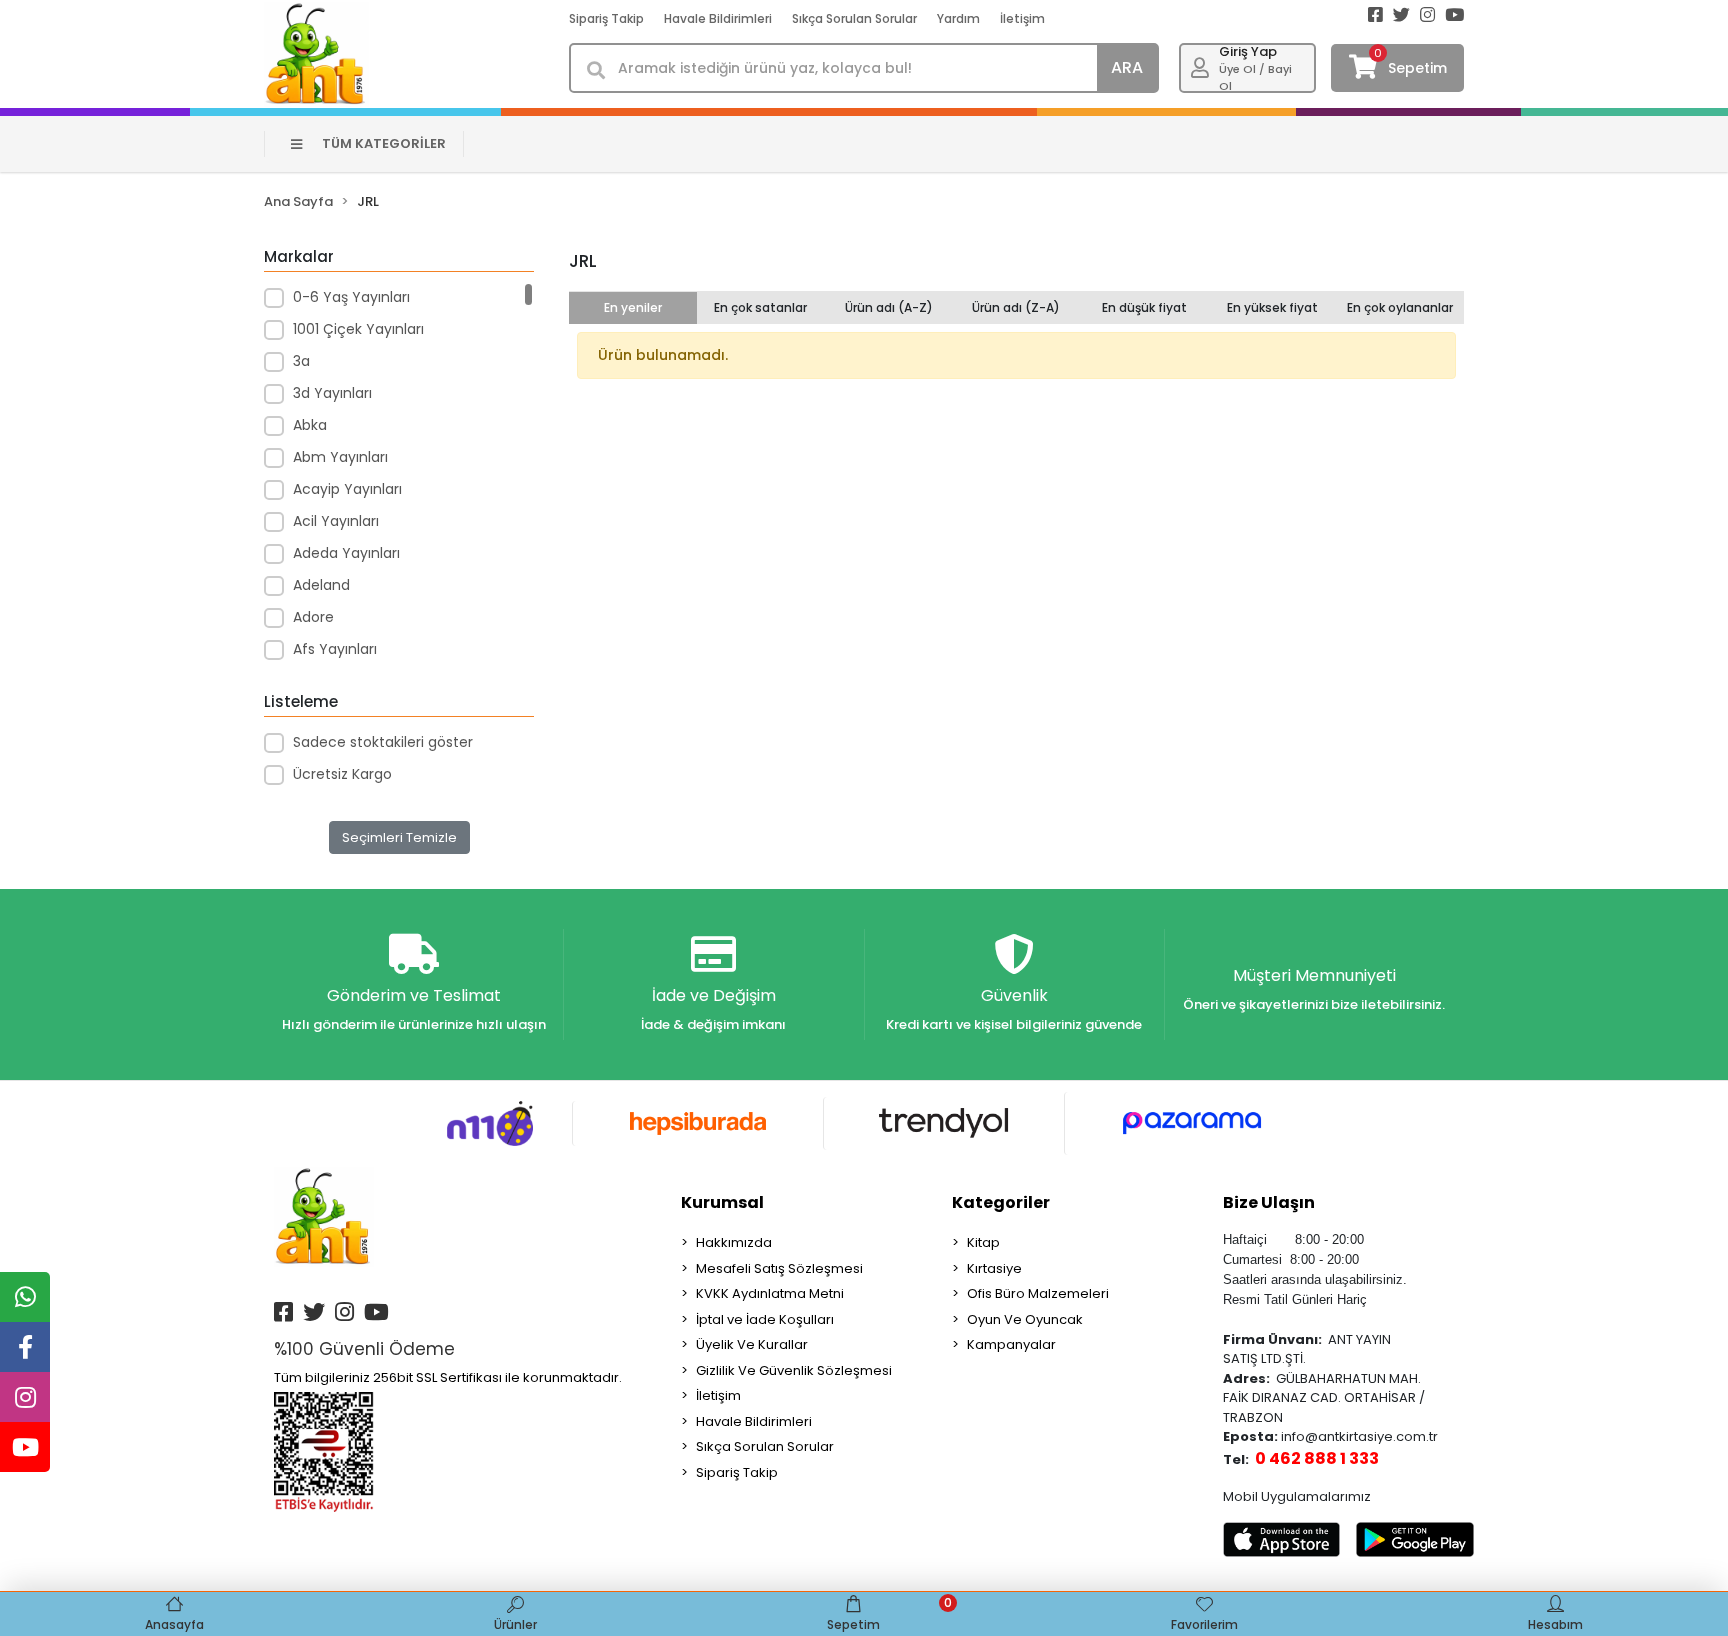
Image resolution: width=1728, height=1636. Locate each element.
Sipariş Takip (606, 18)
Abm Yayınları (340, 457)
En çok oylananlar (1400, 307)
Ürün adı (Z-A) (1016, 307)
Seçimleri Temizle (399, 837)
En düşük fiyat (1144, 307)
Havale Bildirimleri (718, 18)
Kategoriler (1001, 1202)
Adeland (321, 585)
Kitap (983, 1242)
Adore (313, 617)
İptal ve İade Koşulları (765, 1319)
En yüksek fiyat (1272, 307)
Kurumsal (722, 1202)
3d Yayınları (332, 393)
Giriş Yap (1248, 51)
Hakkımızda (734, 1242)
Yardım (958, 18)
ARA (1127, 67)
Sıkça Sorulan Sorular (854, 18)
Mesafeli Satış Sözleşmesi (779, 1268)
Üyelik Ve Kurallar (752, 1344)
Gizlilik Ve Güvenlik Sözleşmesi (794, 1370)
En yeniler (633, 307)
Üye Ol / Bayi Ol (1255, 77)
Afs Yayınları (335, 649)
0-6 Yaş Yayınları (351, 297)
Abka (310, 425)
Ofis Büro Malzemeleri (1038, 1293)
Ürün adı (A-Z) (889, 307)
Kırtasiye (994, 1268)
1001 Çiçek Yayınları (358, 329)
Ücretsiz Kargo (342, 774)
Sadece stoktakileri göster (383, 742)
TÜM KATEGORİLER (384, 143)
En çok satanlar (760, 307)
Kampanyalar (1011, 1344)
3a (301, 361)
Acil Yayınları (336, 521)
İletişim (1022, 18)
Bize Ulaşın (1269, 1202)
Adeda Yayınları (346, 553)
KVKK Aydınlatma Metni (770, 1293)
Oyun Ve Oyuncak (1025, 1319)
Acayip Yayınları (347, 489)
